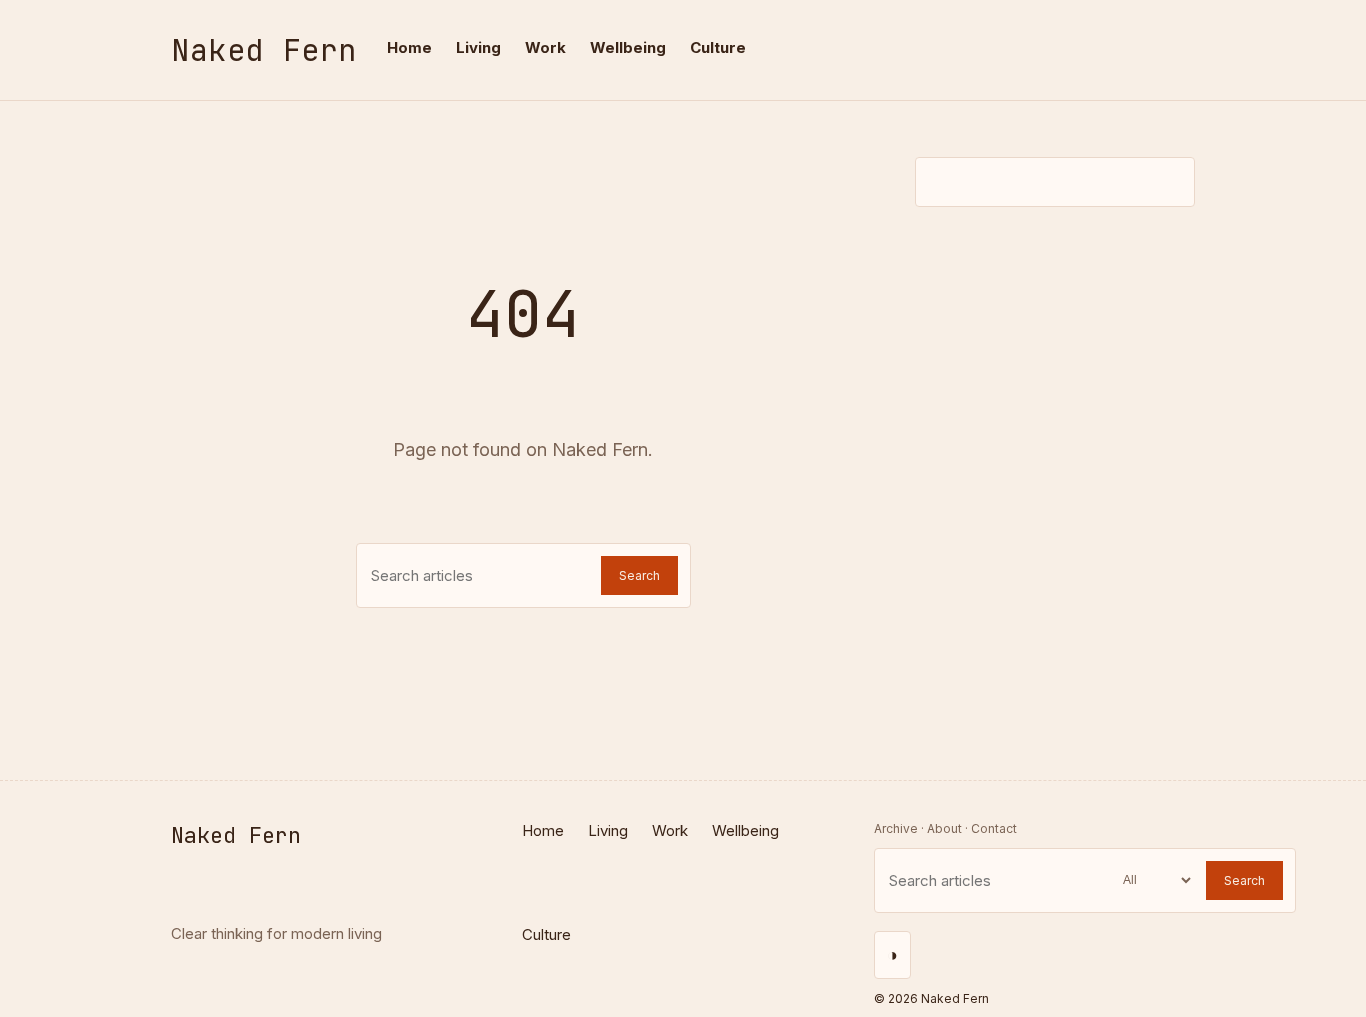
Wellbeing (628, 47)
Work (545, 47)
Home (409, 47)
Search (639, 575)
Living (478, 47)
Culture (718, 47)
